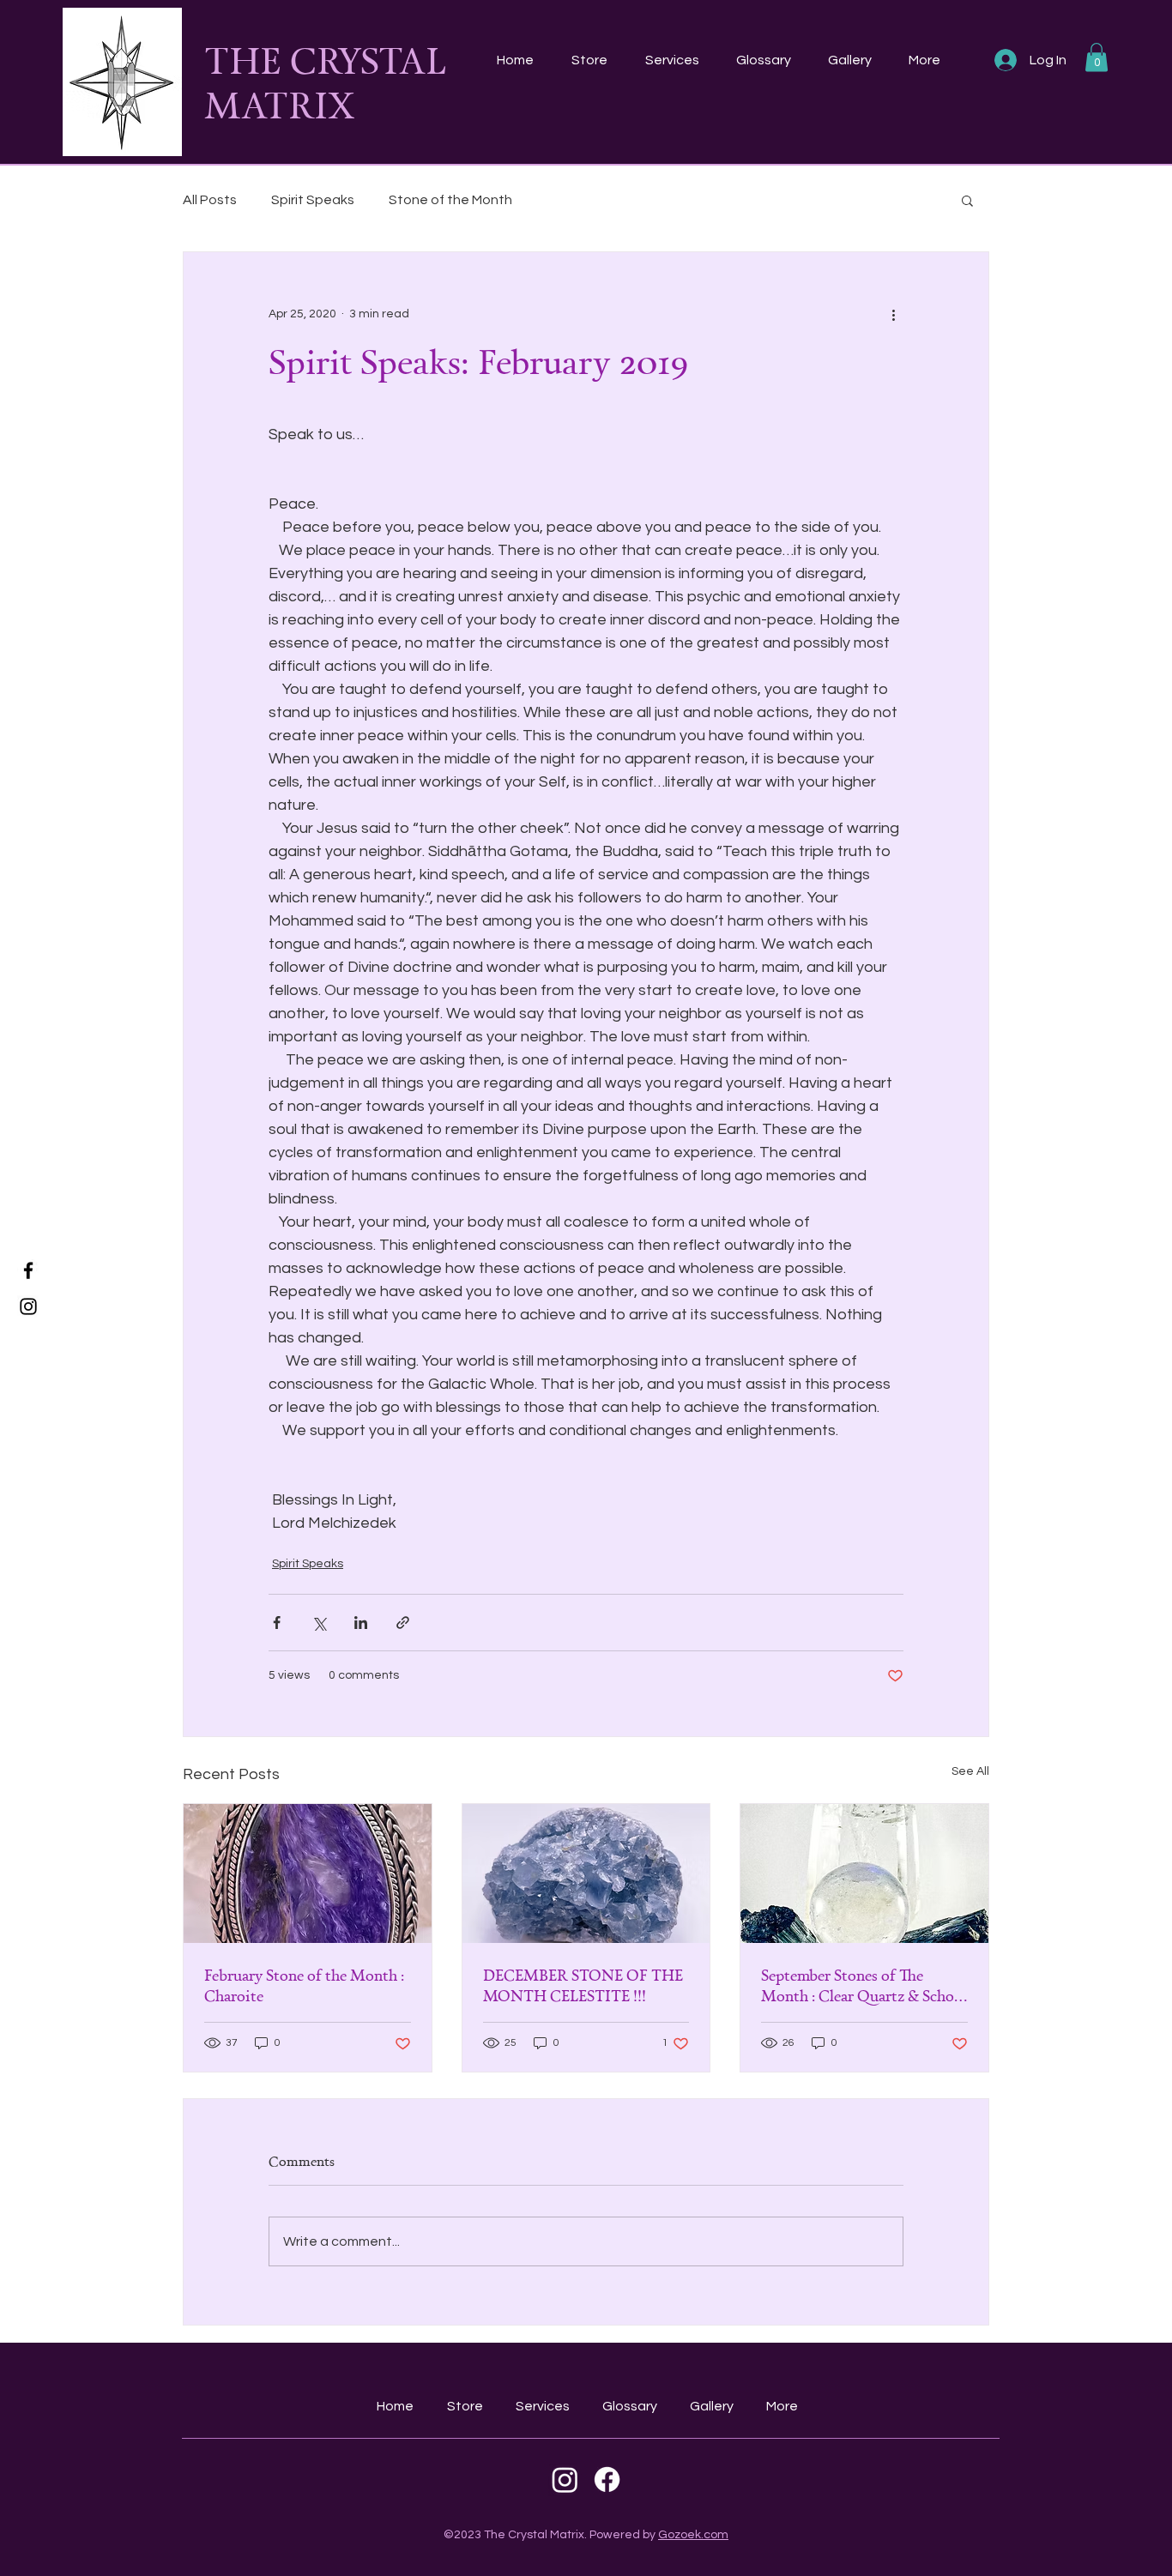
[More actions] (893, 314)
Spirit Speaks (313, 200)
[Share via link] (403, 1623)
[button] (1096, 57)
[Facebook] (28, 1270)
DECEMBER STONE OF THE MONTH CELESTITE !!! (583, 1985)
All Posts (210, 200)
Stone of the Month (450, 200)
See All (970, 1771)
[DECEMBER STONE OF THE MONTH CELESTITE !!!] (586, 1873)
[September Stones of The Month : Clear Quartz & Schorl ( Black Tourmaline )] (864, 1873)
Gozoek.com (693, 2535)
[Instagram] (28, 1306)
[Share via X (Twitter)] (319, 1623)
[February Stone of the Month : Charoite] (308, 1873)
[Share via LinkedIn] (361, 1623)
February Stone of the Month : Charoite (304, 1985)
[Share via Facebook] (277, 1623)
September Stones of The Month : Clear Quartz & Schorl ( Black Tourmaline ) (863, 1985)
